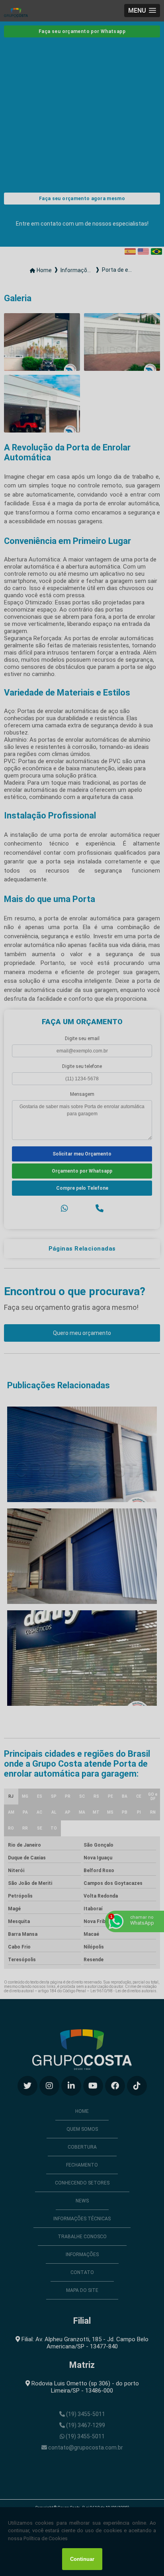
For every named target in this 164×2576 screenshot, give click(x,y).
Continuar (82, 2559)
